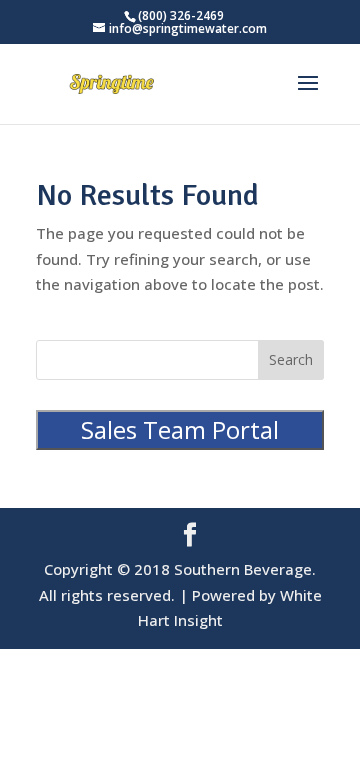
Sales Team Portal (180, 429)
